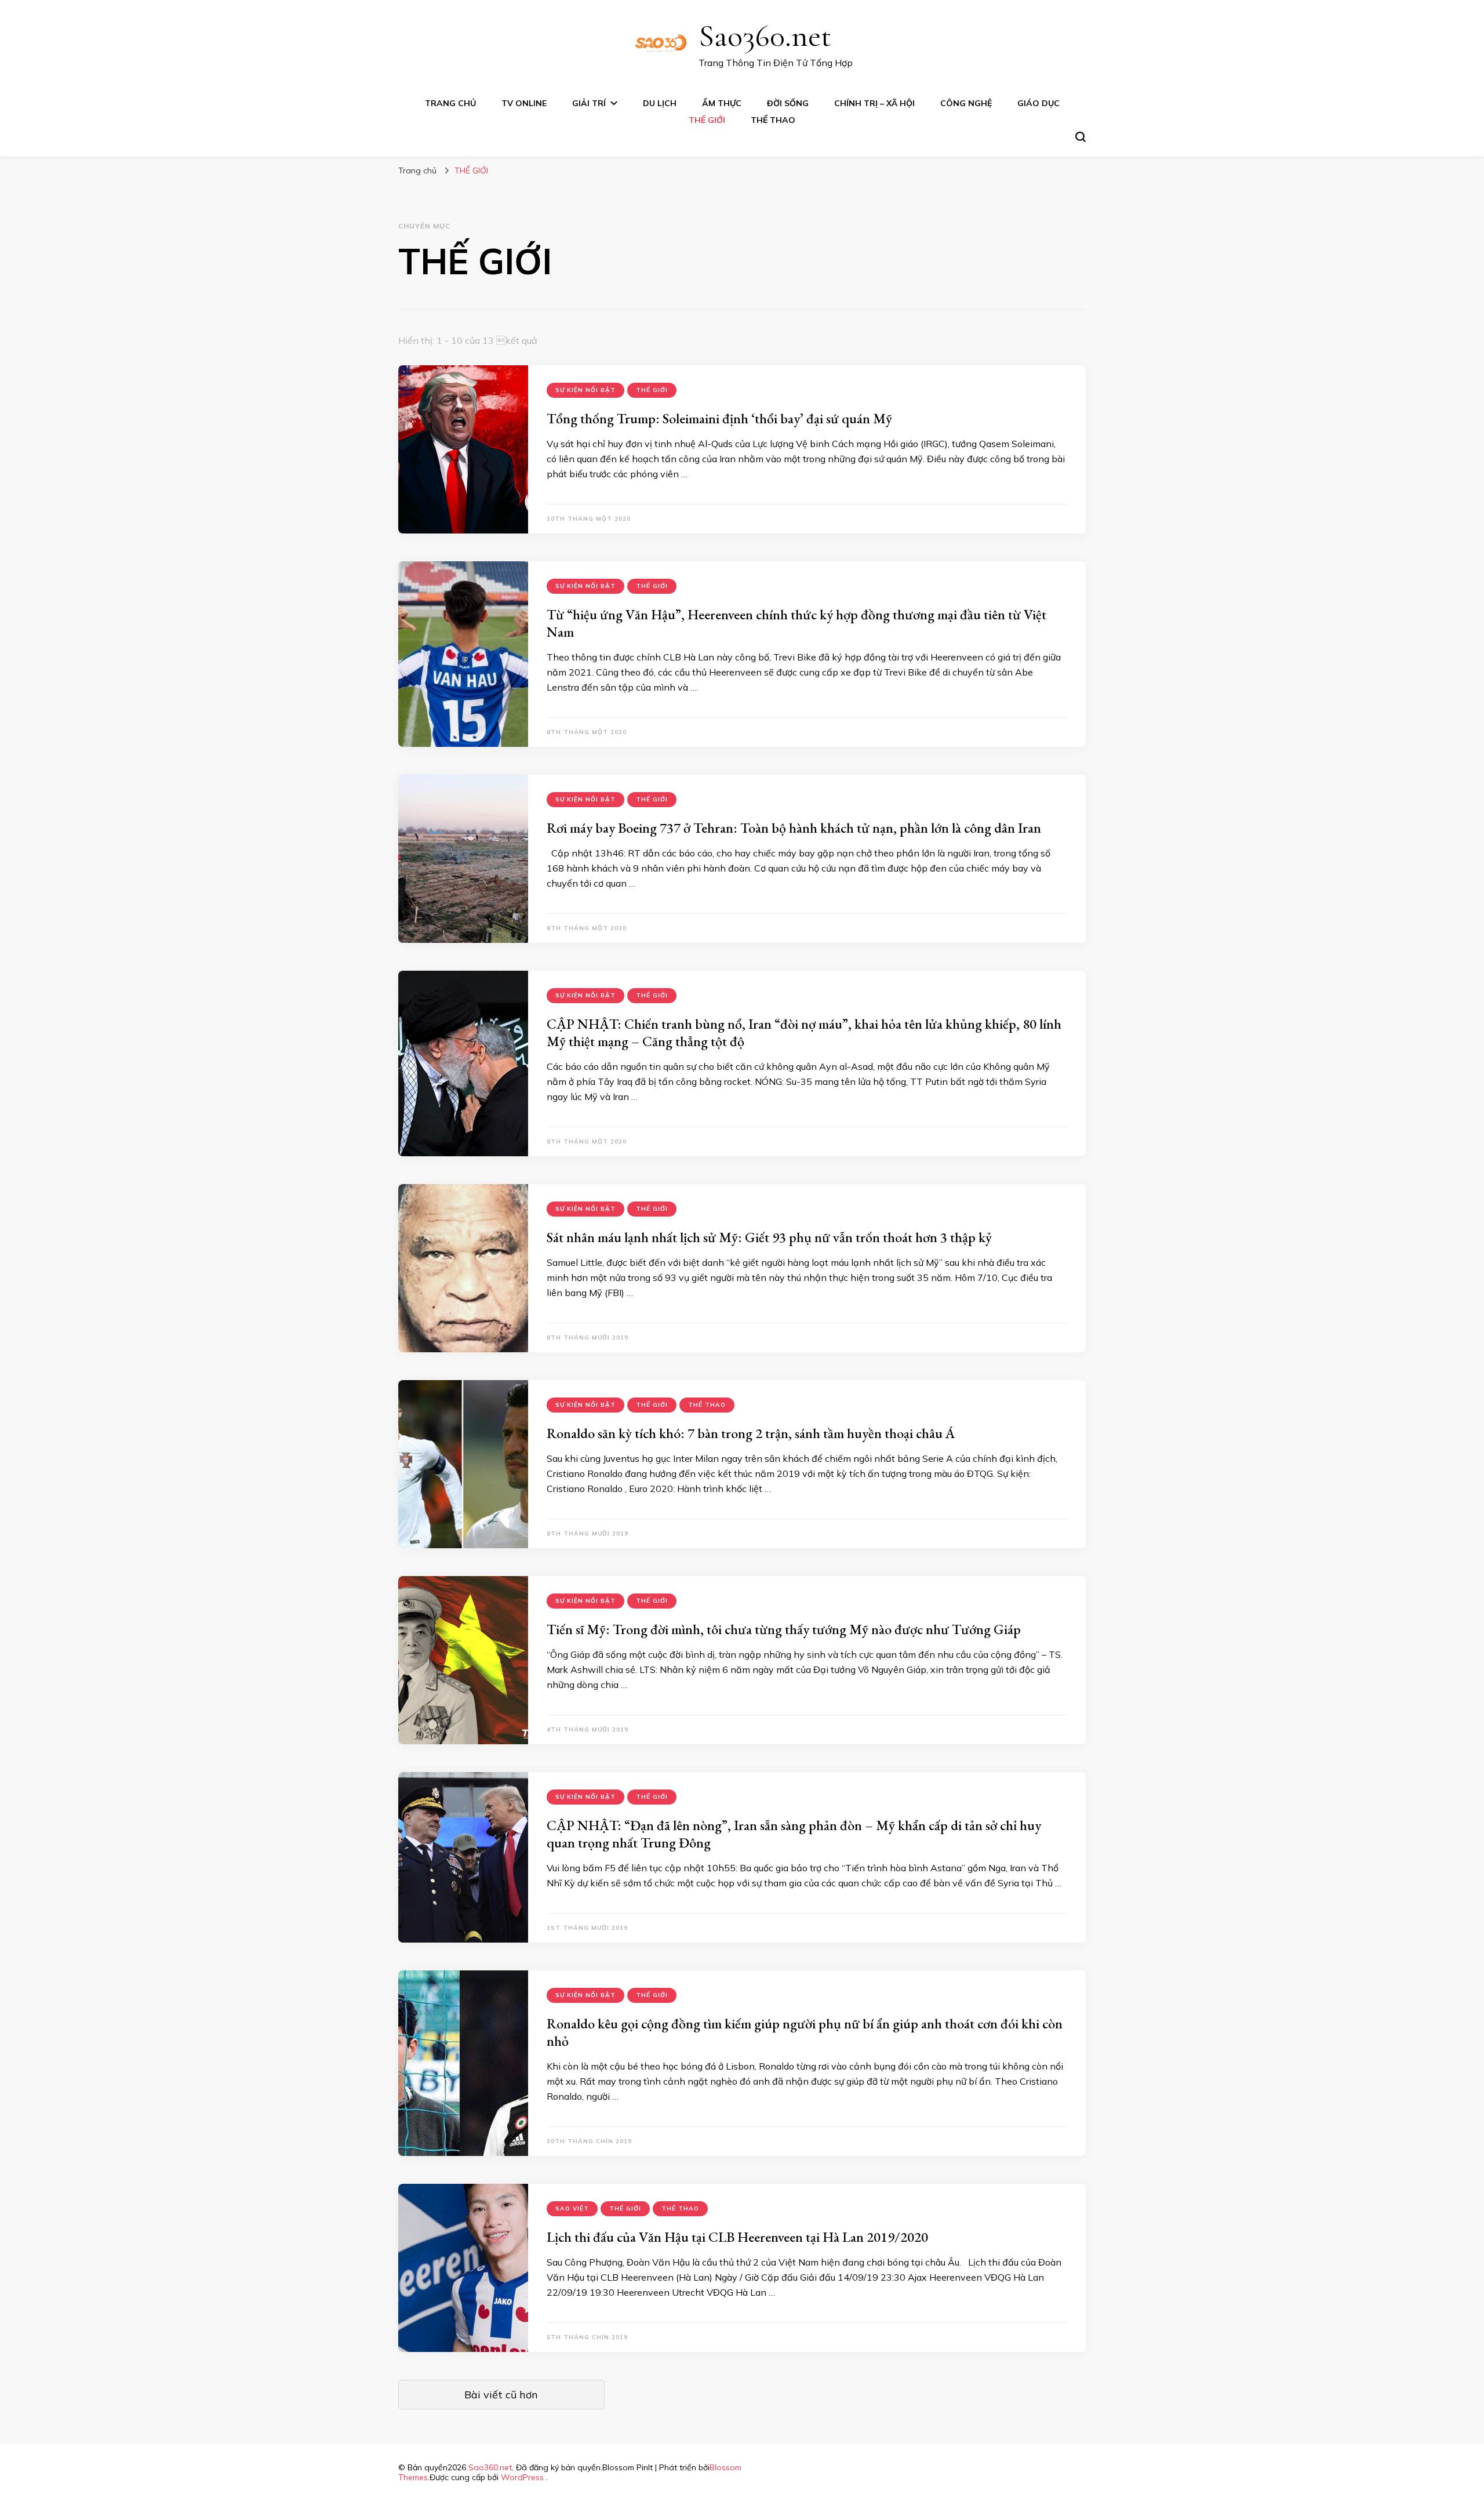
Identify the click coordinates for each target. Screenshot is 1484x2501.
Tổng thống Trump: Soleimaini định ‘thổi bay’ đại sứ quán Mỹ (719, 418)
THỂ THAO (773, 120)
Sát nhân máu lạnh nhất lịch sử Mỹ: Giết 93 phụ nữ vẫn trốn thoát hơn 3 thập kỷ (769, 1237)
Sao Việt (572, 2208)
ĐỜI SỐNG (788, 103)
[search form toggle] (1081, 137)
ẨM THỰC (722, 103)
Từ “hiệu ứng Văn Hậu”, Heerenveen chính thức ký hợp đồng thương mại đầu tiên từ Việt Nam (796, 623)
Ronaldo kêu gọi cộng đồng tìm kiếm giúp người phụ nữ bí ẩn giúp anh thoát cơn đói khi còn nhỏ (805, 2032)
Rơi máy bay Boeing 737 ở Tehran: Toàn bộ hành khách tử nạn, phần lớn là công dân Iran (794, 828)
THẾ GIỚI (707, 120)
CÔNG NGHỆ (966, 103)
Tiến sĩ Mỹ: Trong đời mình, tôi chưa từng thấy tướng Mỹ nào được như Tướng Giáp (784, 1629)
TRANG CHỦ (450, 103)
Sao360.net (765, 36)
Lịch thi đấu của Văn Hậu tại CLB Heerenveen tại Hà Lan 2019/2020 (737, 2237)
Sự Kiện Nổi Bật (585, 390)
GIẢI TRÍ (589, 103)
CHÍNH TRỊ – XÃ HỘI (874, 103)
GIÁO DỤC (1039, 103)
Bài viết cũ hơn (501, 2395)
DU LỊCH (660, 103)
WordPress (522, 2477)
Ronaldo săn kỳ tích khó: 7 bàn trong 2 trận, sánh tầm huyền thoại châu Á (751, 1433)
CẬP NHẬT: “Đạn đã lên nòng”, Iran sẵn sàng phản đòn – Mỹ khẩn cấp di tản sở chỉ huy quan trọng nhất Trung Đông (794, 1834)
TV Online (524, 103)
